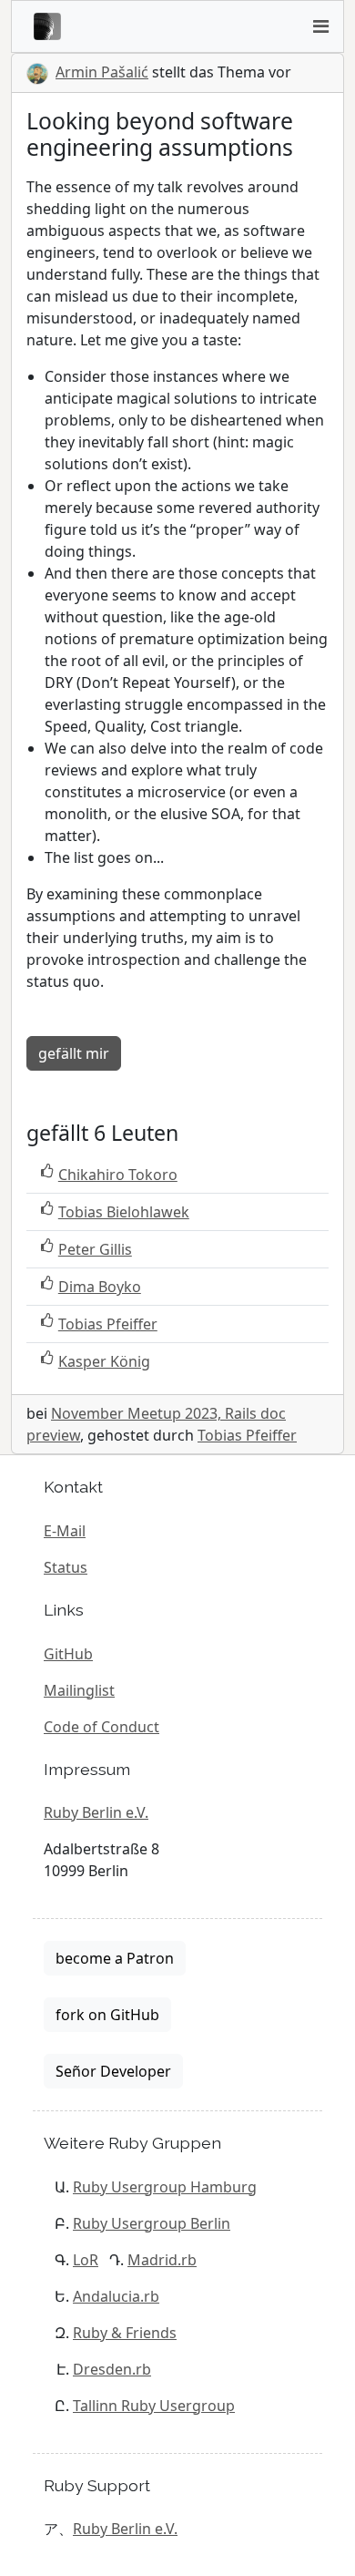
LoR (86, 2260)
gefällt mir (74, 1053)
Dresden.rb (112, 2369)
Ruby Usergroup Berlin (152, 2223)
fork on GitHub (107, 2015)
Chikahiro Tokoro (118, 1175)
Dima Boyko (100, 1287)
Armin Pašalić (102, 72)
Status (66, 1567)
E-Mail (65, 1531)
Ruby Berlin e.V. (96, 1812)
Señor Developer (113, 2071)
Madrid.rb (162, 2260)
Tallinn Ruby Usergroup (154, 2406)
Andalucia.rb (116, 2296)
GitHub (68, 1654)
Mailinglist (79, 1690)
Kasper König (104, 1361)
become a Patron (115, 1958)
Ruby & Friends (125, 2333)
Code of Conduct (101, 1727)
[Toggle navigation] (320, 26)
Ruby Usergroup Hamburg (165, 2187)
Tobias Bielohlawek (124, 1212)
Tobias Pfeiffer (108, 1324)
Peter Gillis (95, 1249)
